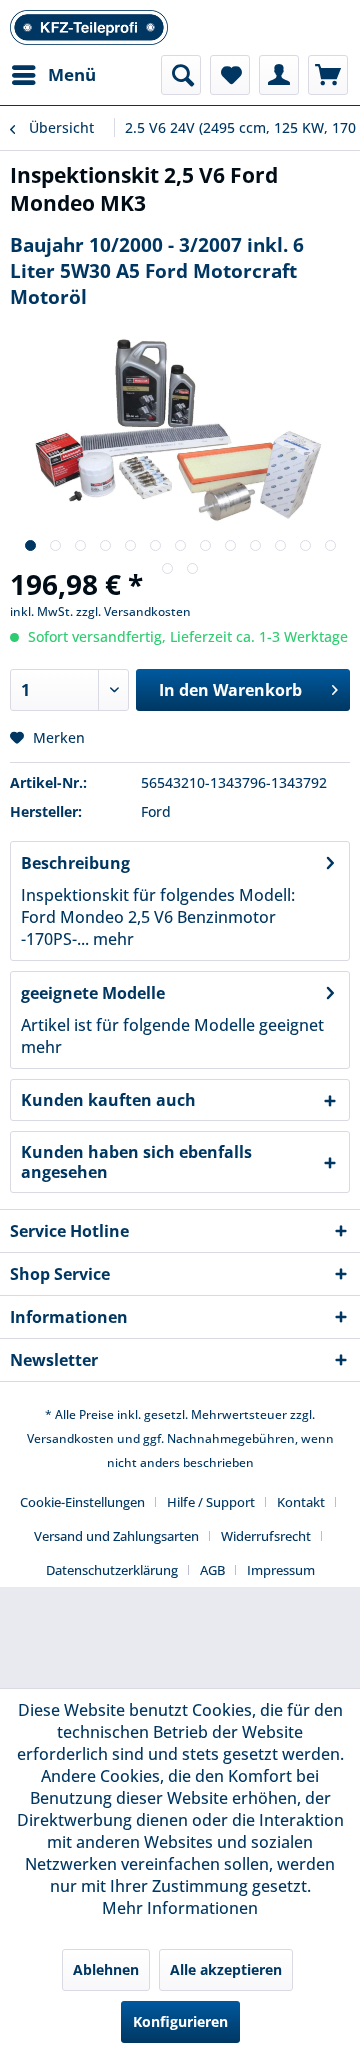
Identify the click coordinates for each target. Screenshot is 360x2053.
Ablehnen (106, 1969)
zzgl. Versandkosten (133, 611)
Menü (72, 74)
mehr (111, 939)
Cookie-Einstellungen (82, 1502)
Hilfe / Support (211, 1502)
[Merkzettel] (230, 75)
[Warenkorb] (328, 75)
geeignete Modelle (93, 993)
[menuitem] (53, 75)
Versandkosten (70, 1438)
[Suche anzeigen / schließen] (181, 75)
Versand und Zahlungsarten (116, 1536)
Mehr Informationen (180, 1908)
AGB (212, 1570)
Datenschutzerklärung (112, 1570)
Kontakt (301, 1502)
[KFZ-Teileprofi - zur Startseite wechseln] (89, 27)
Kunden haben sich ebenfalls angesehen (136, 1162)
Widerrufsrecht (266, 1536)
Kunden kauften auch (108, 1100)
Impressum (281, 1570)
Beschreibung (75, 863)
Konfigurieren (180, 2021)
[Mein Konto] (279, 75)
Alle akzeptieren (226, 1969)
